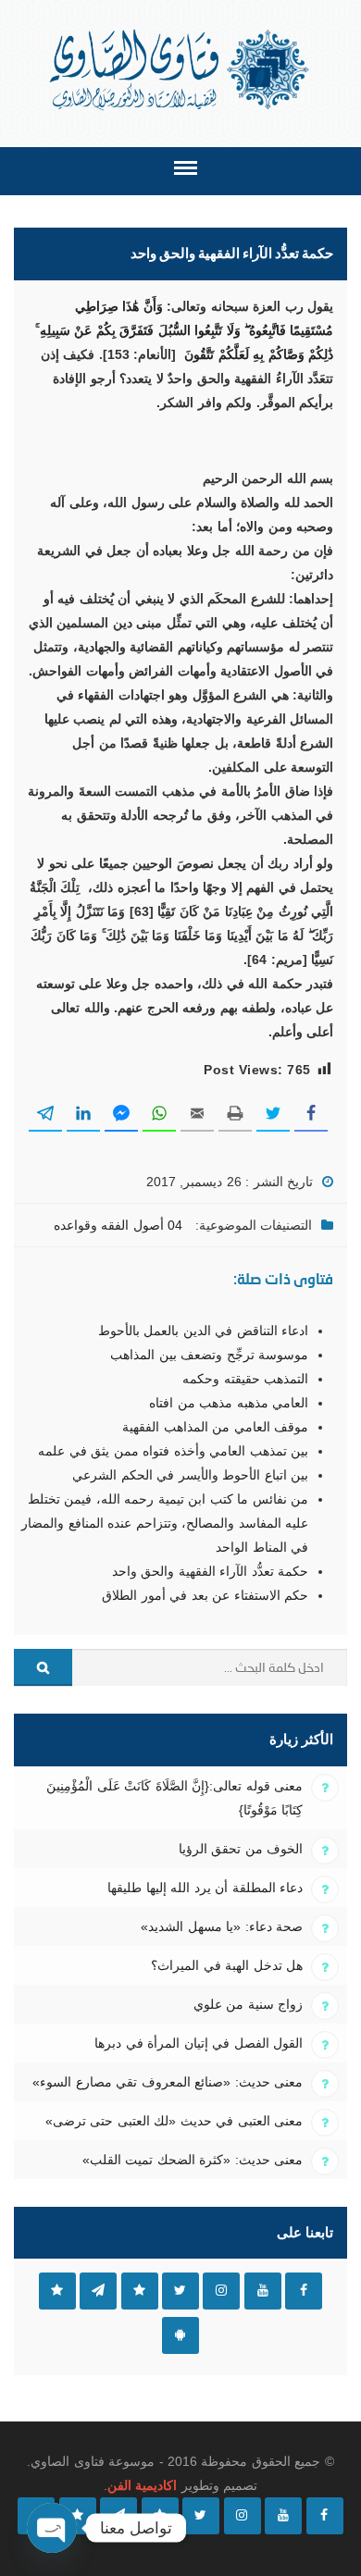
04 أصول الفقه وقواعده (118, 1225)
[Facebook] (325, 2516)
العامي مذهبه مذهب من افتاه (229, 1403)
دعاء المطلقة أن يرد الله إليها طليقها (205, 1888)
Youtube (263, 2291)
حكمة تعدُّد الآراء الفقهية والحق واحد (210, 1571)
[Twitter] (201, 2516)
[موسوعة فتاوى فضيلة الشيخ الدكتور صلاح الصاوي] (181, 70)
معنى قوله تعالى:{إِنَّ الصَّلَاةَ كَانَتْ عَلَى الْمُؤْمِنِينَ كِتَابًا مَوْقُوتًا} (174, 1798)
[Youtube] (283, 2516)
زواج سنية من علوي (248, 2004)
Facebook (304, 2291)
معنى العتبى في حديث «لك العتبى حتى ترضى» (174, 2121)
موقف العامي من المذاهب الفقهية (215, 1427)
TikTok (140, 2291)
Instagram (221, 2291)
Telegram (98, 2291)
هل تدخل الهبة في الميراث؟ (227, 1965)
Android (180, 2335)
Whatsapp (57, 2291)
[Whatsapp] (78, 2516)
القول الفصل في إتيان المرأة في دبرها (199, 2043)
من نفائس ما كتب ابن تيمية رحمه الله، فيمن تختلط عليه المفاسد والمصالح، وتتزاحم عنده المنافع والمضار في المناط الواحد (165, 1523)
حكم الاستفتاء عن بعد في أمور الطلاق (205, 1595)
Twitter (180, 2291)
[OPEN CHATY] (52, 2528)
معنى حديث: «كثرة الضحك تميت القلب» (193, 2160)
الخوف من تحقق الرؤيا (241, 1849)
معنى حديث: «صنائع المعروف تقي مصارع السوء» (168, 2082)
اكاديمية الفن (142, 2485)
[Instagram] (243, 2516)
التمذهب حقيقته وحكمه (245, 1379)
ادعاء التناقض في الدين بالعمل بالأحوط (203, 1331)
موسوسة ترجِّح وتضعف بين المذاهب (209, 1355)
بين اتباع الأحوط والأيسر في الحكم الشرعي (190, 1475)
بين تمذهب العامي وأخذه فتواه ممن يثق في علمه (173, 1451)
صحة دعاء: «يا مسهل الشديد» (222, 1926)
